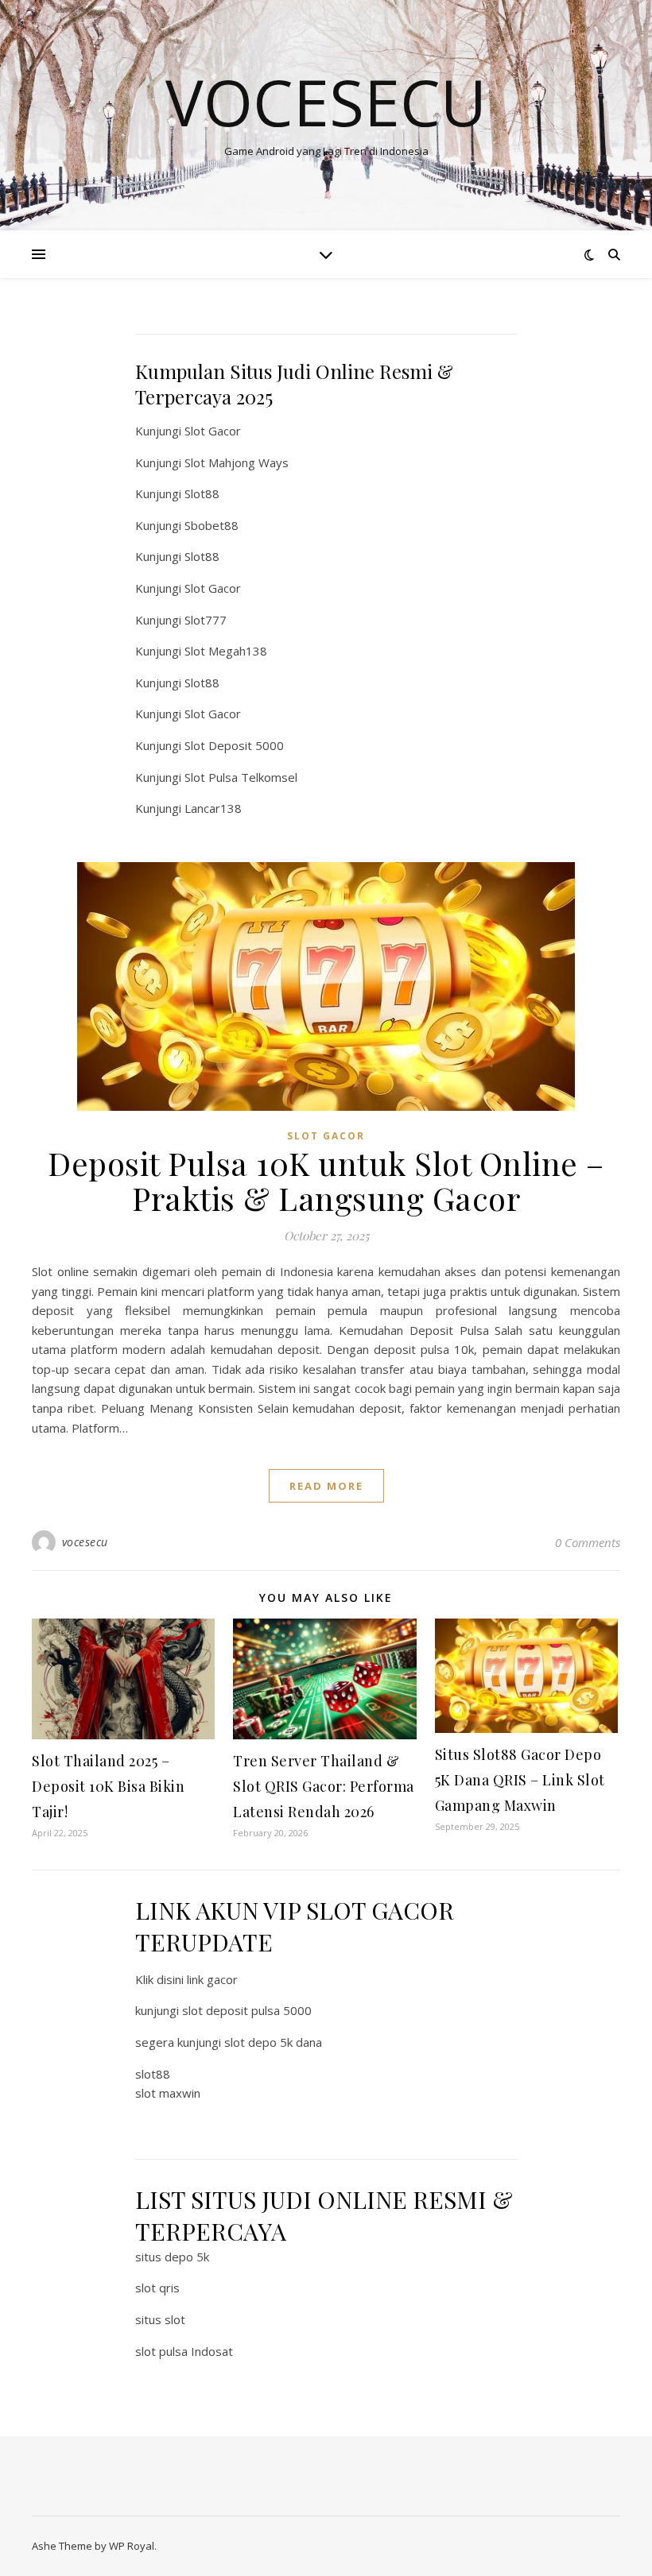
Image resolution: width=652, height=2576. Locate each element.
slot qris (157, 2288)
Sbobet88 (212, 525)
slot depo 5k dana (273, 2042)
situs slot (160, 2319)
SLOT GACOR (326, 1136)
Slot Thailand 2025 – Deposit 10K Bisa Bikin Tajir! (108, 1786)
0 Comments (588, 1542)
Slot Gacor (213, 431)
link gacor (212, 1979)
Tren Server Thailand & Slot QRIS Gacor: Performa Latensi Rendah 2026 (324, 1786)
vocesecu (85, 1542)
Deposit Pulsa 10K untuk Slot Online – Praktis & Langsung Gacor (326, 1180)
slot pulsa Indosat (184, 2351)
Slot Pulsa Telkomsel (241, 777)
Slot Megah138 (226, 651)
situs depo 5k (172, 2257)
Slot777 (206, 620)
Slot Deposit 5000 (234, 745)
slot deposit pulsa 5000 (247, 2010)
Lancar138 (213, 808)
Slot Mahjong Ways (237, 462)
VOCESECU (326, 102)
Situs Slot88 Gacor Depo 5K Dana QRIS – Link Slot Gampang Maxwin (520, 1780)
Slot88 (202, 493)
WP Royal (132, 2546)
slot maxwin (168, 2093)
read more (326, 1486)
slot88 (153, 2074)
